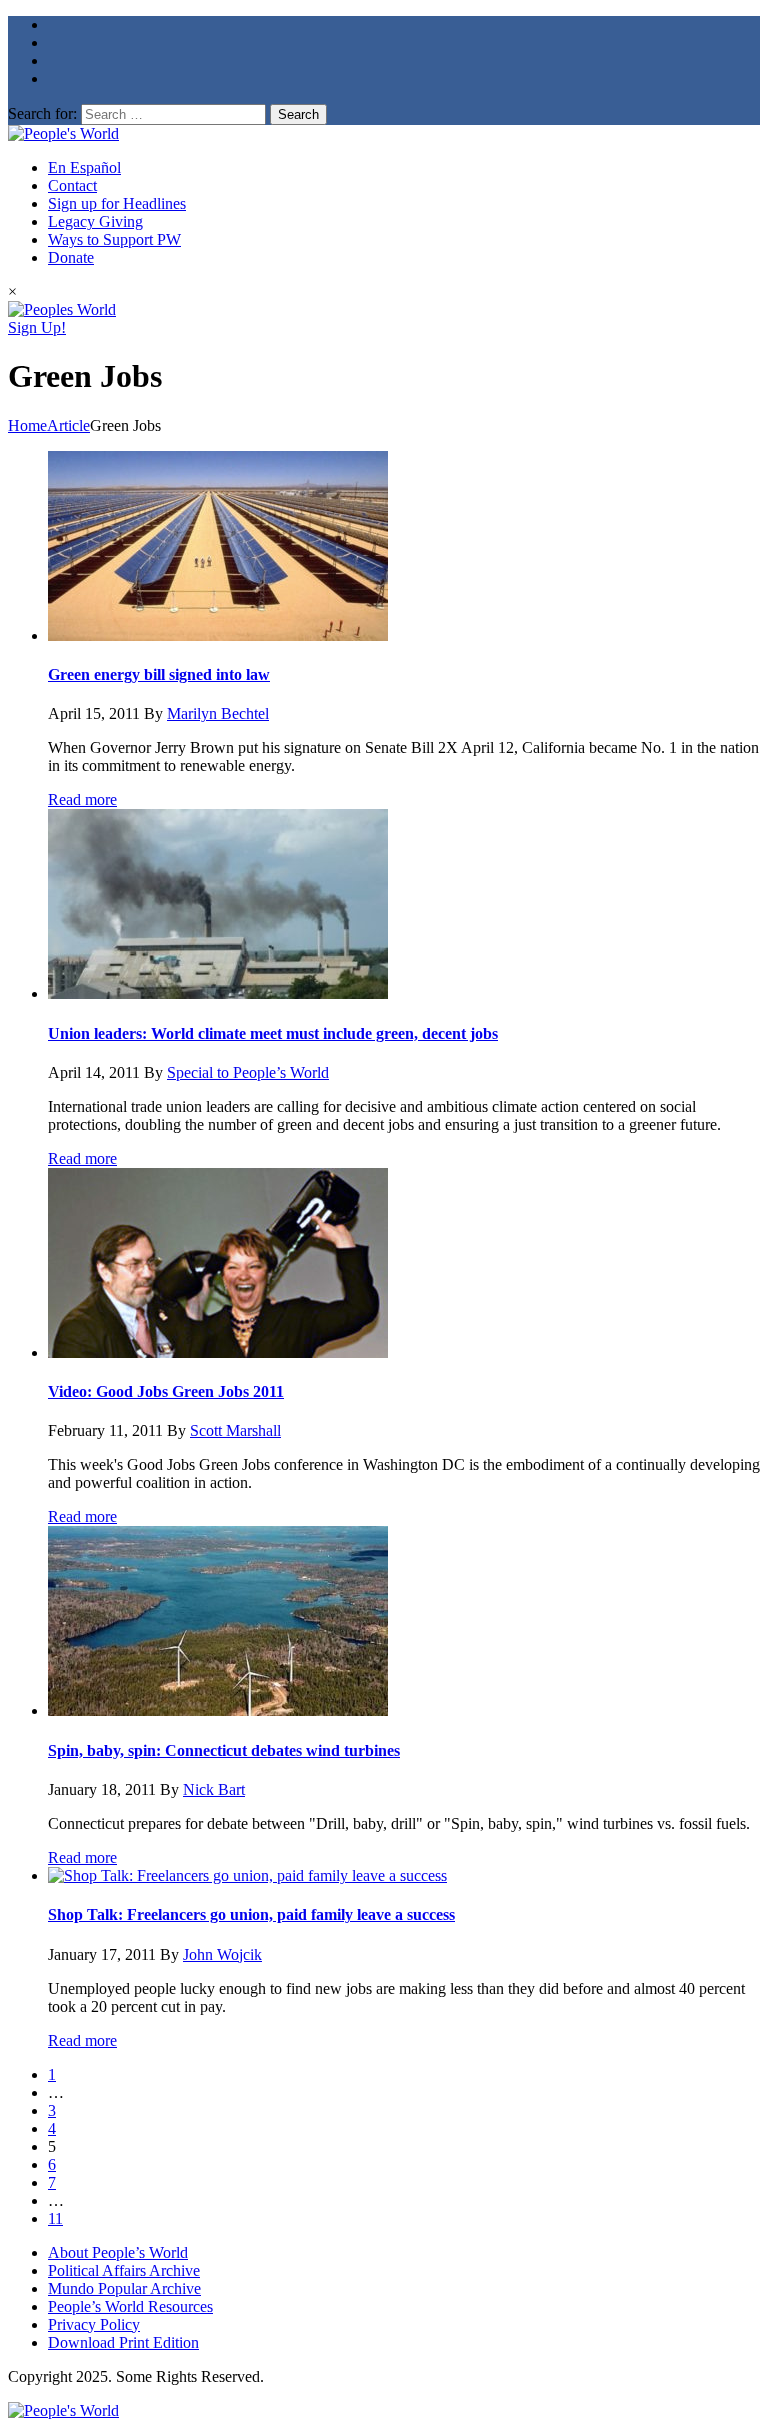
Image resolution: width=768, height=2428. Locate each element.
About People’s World (118, 2252)
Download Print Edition (123, 2342)
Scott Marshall (235, 1430)
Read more (82, 799)
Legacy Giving (95, 221)
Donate (71, 257)
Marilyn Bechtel (218, 713)
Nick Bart (214, 1789)
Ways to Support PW (114, 239)
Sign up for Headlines (117, 203)
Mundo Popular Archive (124, 2288)
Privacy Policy (94, 2324)
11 (55, 2218)
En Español (84, 167)
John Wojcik (222, 1954)
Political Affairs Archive (124, 2270)
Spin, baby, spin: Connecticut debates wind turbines (224, 1750)
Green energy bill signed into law (159, 674)
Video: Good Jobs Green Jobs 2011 (166, 1391)
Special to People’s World (248, 1072)
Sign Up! (37, 327)
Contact (72, 185)
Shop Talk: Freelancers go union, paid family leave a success (251, 1914)
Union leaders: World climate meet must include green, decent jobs (273, 1033)
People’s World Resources (130, 2306)
